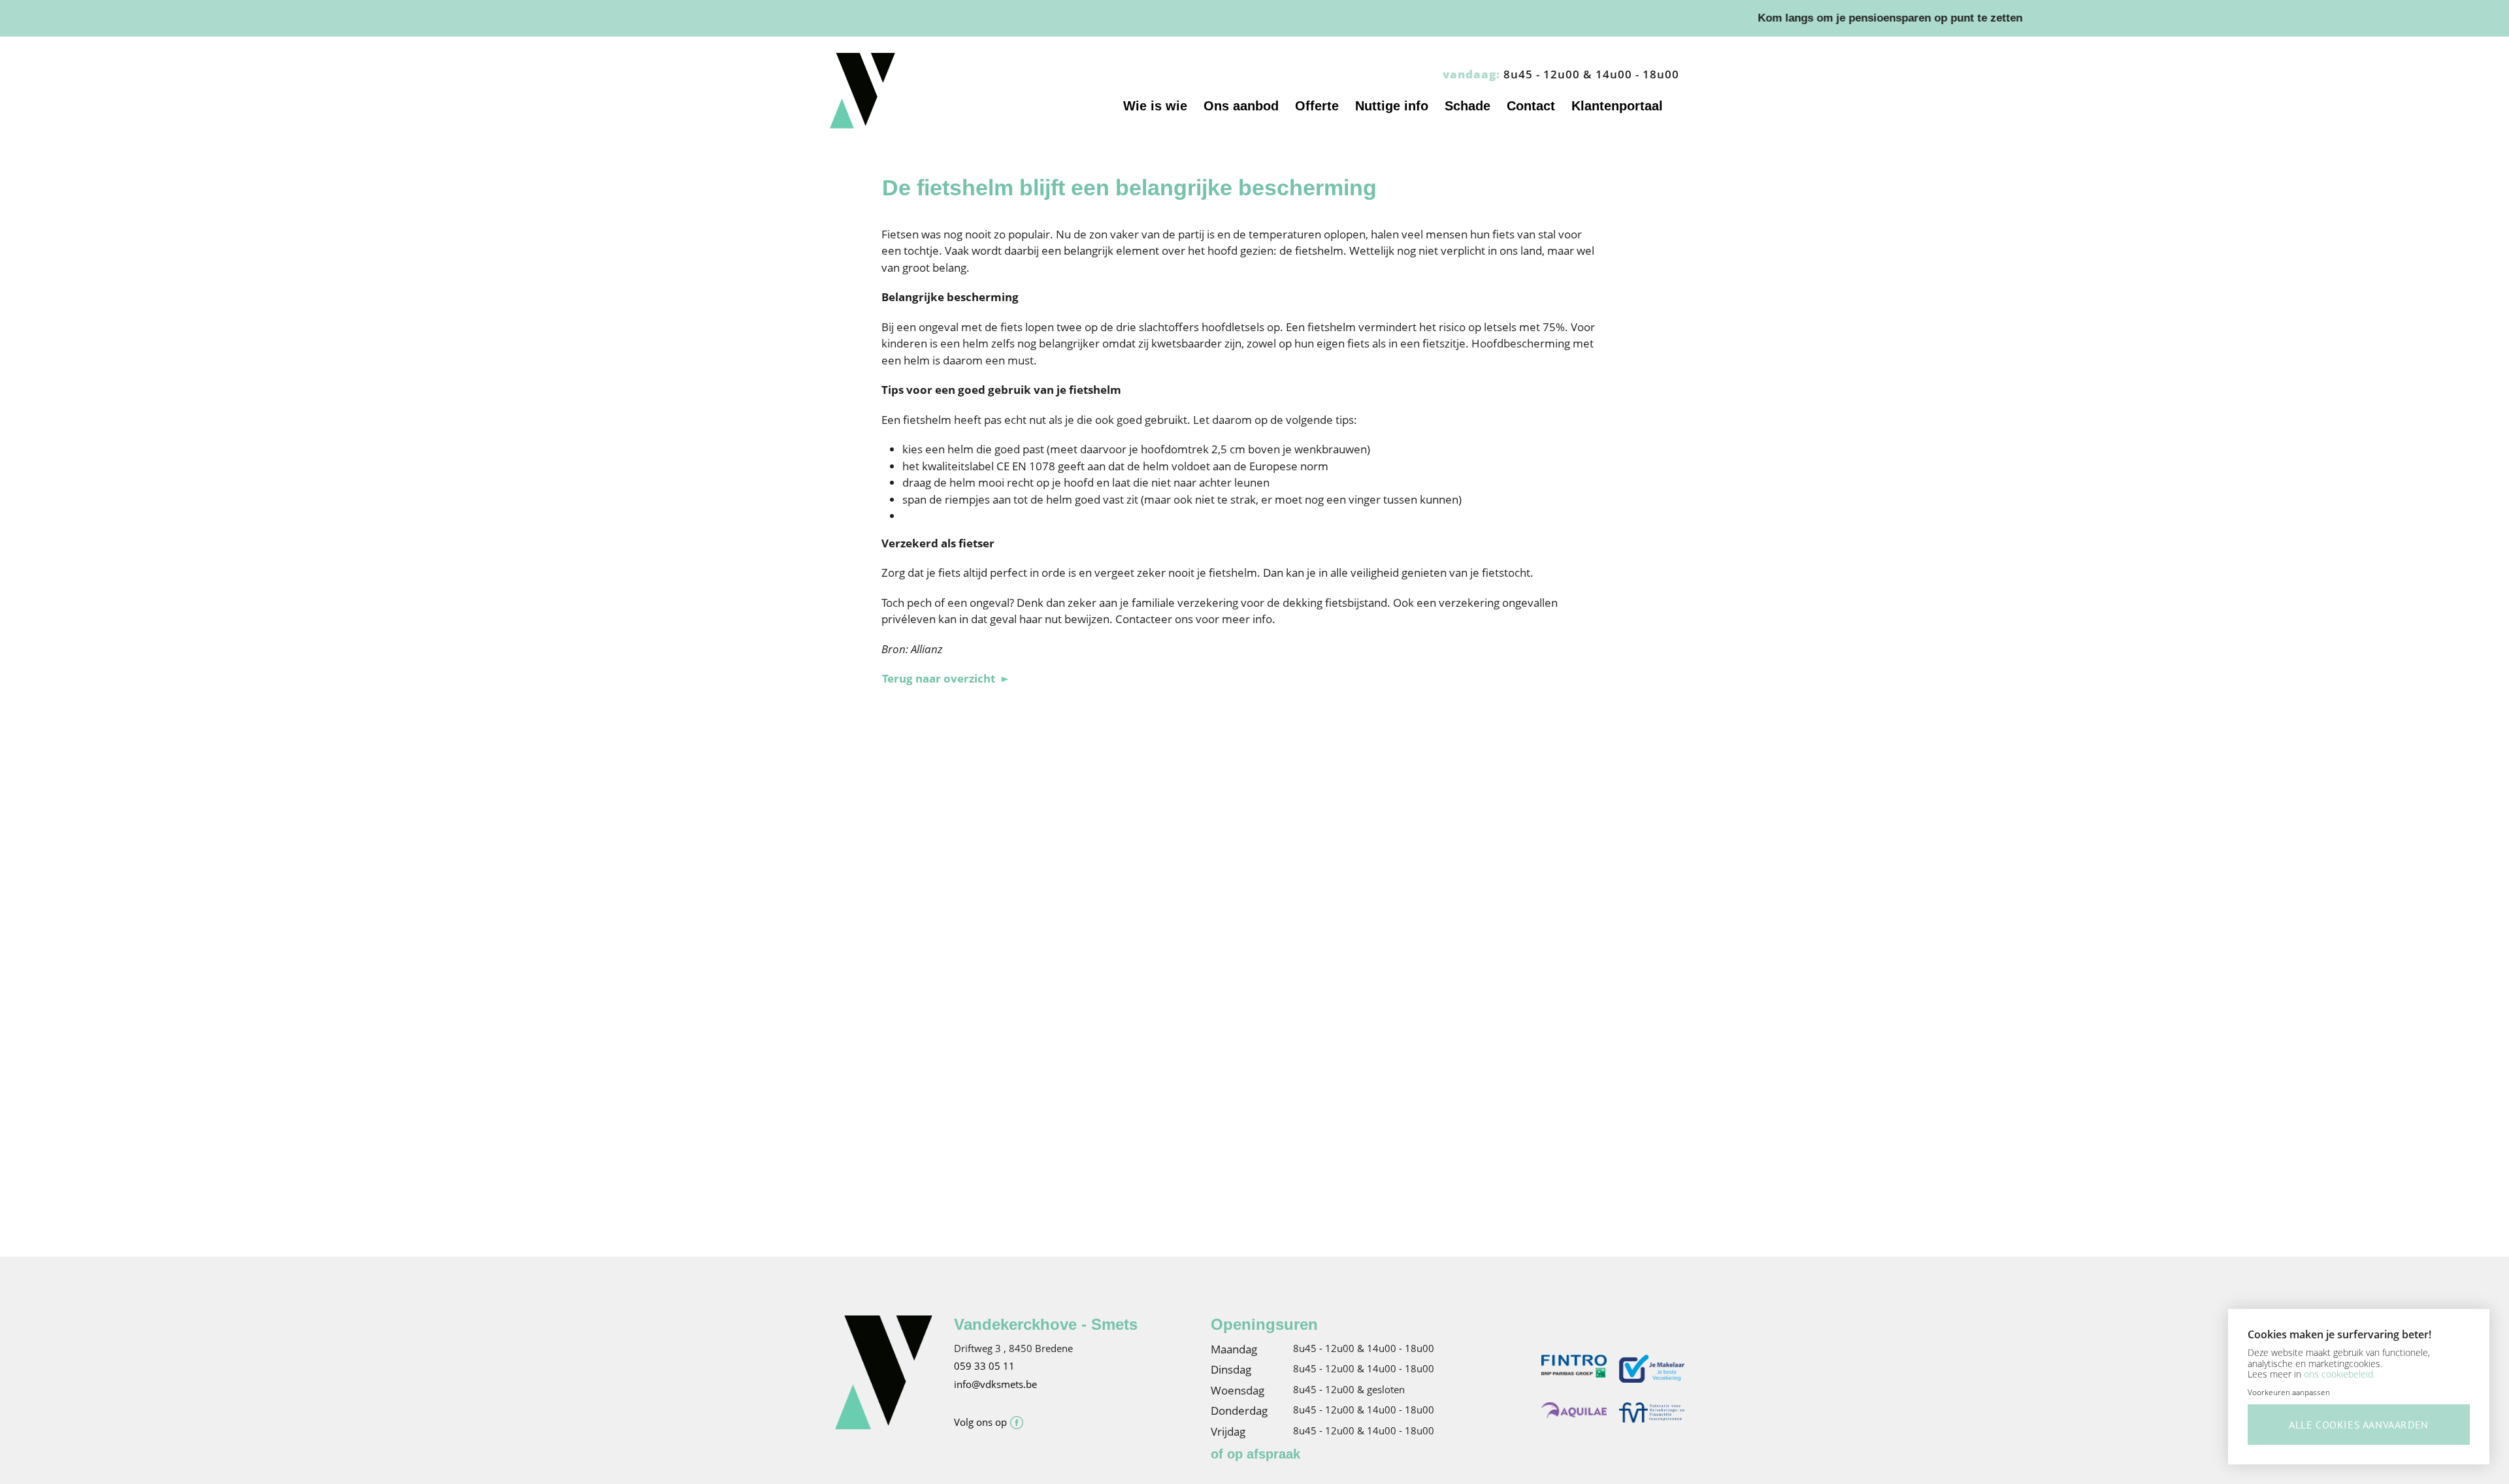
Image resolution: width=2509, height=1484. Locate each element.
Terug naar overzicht (939, 678)
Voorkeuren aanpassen (2289, 1392)
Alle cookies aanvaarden (2359, 1425)
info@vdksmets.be (995, 1384)
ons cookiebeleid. (2339, 1374)
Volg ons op (980, 1422)
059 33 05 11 (984, 1366)
